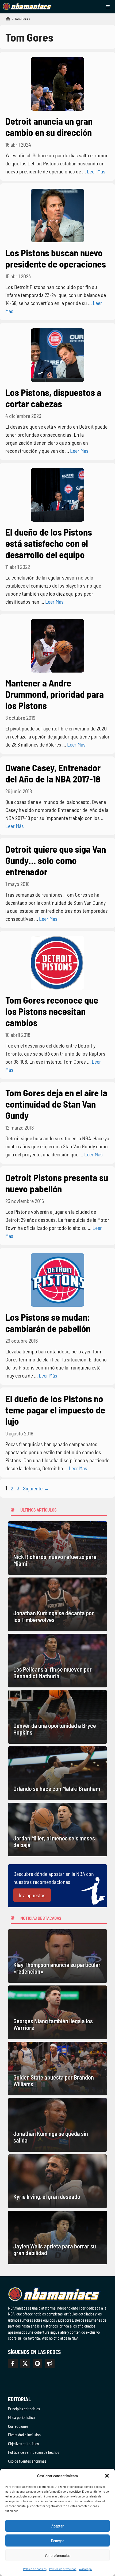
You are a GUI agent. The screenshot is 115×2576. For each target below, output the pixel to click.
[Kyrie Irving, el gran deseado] (57, 2181)
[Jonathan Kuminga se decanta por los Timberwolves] (57, 1604)
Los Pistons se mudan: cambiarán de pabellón (48, 1323)
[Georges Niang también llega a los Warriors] (57, 2012)
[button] (107, 2476)
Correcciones (18, 2426)
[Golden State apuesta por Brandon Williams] (57, 2069)
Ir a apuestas (32, 1895)
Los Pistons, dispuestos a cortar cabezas (53, 398)
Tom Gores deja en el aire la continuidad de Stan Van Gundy (56, 1104)
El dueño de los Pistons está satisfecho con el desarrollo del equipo (49, 543)
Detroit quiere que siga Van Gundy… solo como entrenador (56, 860)
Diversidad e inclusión (24, 2435)
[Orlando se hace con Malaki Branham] (57, 1773)
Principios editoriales (24, 2409)
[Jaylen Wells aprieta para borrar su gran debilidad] (57, 2237)
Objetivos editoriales (23, 2444)
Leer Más (96, 171)
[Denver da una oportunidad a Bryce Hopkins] (57, 1717)
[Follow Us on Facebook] (13, 2363)
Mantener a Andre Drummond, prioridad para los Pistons (55, 694)
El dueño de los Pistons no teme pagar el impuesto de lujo (55, 1410)
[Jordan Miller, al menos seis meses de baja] (57, 1829)
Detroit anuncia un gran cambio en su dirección (49, 127)
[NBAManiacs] (27, 7)
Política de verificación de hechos (34, 2452)
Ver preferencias (58, 2555)
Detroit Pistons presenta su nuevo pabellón (57, 1183)
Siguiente (36, 1488)
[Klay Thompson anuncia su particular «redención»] (57, 1956)
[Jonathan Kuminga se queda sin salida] (57, 2125)
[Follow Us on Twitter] (25, 2363)
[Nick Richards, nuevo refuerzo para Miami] (57, 1548)
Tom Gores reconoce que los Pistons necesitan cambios (52, 1011)
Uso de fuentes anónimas (27, 2461)
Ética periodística (21, 2417)
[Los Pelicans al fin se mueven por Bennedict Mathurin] (57, 1661)
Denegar (57, 2541)
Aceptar (57, 2526)
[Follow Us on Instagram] (37, 2363)
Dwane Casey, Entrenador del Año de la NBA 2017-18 (53, 773)
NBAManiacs (6, 20)
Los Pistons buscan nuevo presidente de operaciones (56, 258)
